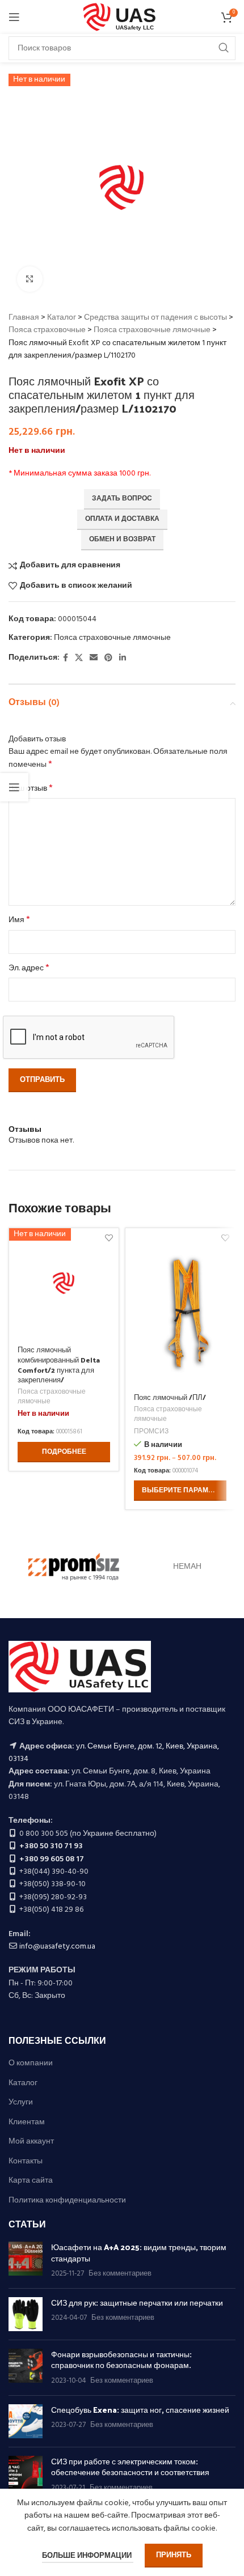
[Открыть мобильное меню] (14, 17)
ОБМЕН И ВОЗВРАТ (122, 540)
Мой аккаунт (31, 2142)
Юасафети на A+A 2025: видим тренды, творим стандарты (139, 2253)
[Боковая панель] (14, 787)
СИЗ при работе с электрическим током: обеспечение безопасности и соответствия (130, 2467)
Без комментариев (120, 2274)
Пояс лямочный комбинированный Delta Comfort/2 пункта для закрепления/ (59, 1364)
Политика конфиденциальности (67, 2201)
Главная (24, 318)
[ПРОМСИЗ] (74, 1567)
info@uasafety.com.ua (57, 1947)
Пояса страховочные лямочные (152, 330)
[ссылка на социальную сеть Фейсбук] (66, 658)
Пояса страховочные (47, 330)
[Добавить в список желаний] (225, 1238)
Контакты (26, 2162)
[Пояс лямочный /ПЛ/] (180, 1307)
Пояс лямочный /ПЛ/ (170, 1397)
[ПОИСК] (224, 48)
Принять (174, 2555)
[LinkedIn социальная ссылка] (123, 658)
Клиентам (27, 2123)
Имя (19, 920)
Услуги (21, 2103)
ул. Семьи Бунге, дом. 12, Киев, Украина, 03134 (114, 1753)
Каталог (62, 318)
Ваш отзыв (31, 789)
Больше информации (88, 2556)
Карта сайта (31, 2181)
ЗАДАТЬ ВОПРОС (122, 499)
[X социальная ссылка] (79, 658)
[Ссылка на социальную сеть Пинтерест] (108, 658)
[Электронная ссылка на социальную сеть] (94, 658)
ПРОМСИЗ (151, 1432)
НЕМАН (187, 1567)
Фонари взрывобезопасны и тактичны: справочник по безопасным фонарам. (121, 2360)
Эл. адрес (29, 969)
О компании (31, 2064)
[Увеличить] (30, 279)
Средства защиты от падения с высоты (155, 318)
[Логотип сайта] (122, 17)
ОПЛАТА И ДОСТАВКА (122, 519)
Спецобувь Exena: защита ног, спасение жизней (140, 2410)
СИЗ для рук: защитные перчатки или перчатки (137, 2303)
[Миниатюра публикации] (26, 2261)
